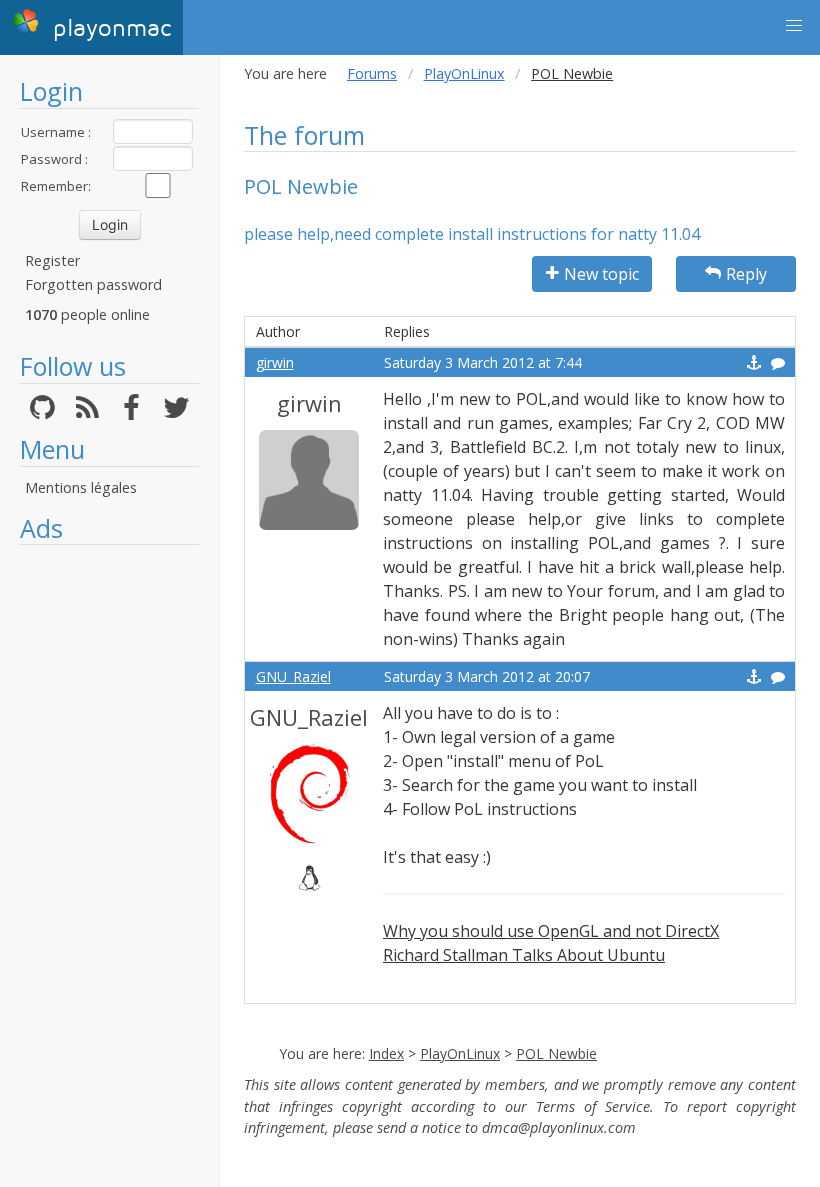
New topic (601, 274)
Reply (746, 274)
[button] (794, 26)
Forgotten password (93, 284)
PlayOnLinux (464, 73)
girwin (275, 362)
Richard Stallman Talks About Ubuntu (524, 955)
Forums (372, 73)
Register (52, 260)
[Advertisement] (109, 855)
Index (386, 1053)
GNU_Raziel (293, 676)
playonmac (108, 28)
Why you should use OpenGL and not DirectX (551, 931)
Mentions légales (81, 487)
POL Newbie (556, 1053)
